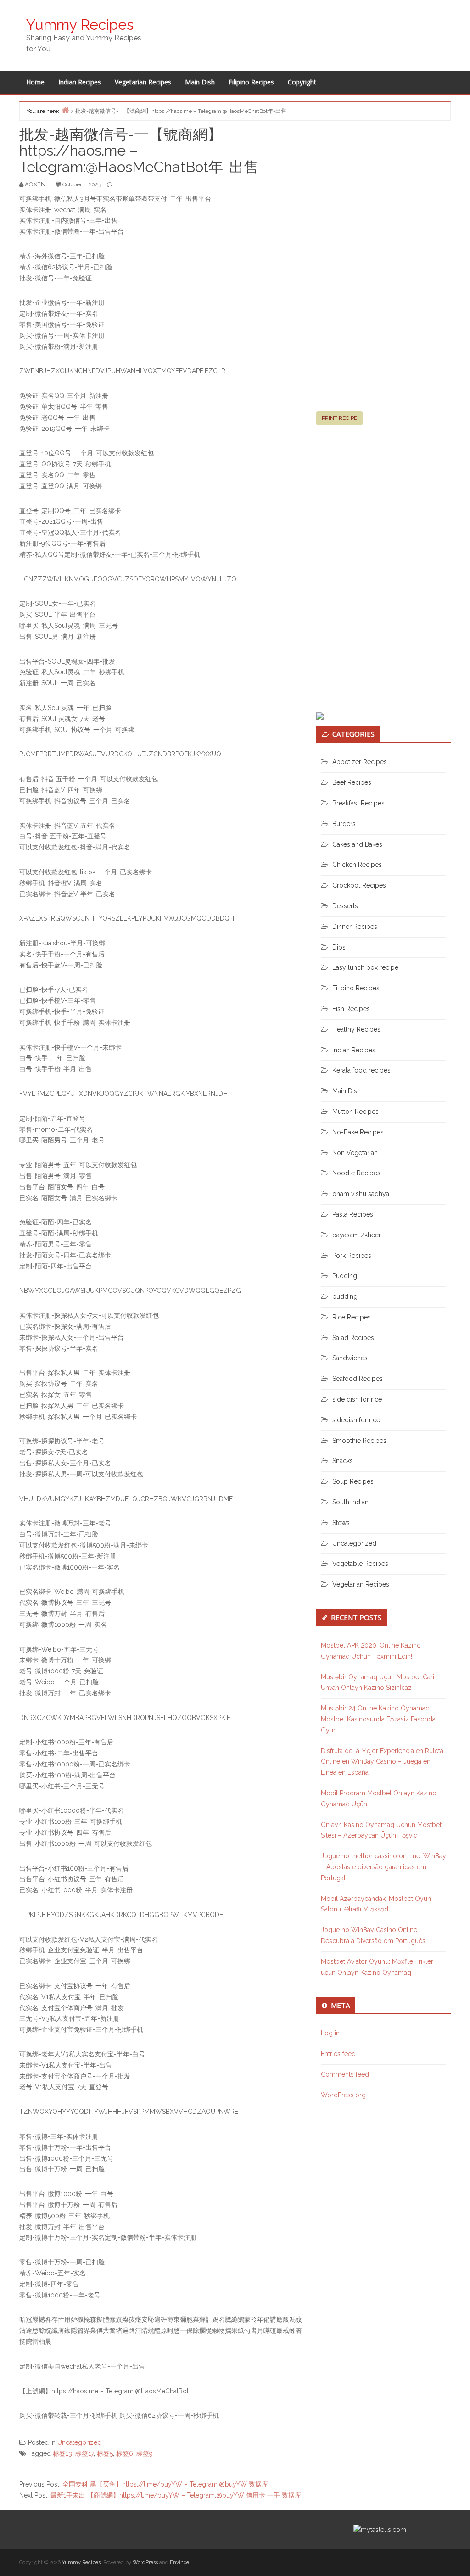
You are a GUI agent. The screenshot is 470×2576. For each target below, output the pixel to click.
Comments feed (345, 2074)
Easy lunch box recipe (365, 967)
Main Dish (200, 82)
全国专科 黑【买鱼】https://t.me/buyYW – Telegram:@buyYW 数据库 (165, 2484)
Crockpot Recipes (359, 885)
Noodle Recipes (356, 1173)
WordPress (145, 2562)
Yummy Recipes (80, 25)
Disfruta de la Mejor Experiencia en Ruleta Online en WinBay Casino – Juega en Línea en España (382, 1762)
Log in (330, 2033)
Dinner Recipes (355, 927)
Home (35, 82)
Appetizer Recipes (360, 762)
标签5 (105, 2453)
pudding (345, 1296)
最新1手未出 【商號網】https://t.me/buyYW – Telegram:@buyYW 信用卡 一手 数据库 (176, 2495)
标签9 (145, 2453)
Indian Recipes (80, 82)
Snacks (343, 1461)
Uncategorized (79, 2442)
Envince (179, 2562)
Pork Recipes (352, 1256)
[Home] (65, 110)
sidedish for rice (356, 1420)
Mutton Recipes (355, 1112)
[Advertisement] (385, 270)
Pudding (345, 1276)
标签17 (84, 2453)
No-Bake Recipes (358, 1132)
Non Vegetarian (355, 1153)
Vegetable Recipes (360, 1564)
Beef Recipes (352, 782)
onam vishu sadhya (361, 1194)
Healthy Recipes (356, 1029)
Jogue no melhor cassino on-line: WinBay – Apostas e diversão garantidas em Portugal (383, 1867)
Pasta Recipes (353, 1214)
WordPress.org (343, 2095)
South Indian (350, 1502)
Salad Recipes (353, 1338)
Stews (341, 1523)
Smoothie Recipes (359, 1441)
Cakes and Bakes (357, 844)
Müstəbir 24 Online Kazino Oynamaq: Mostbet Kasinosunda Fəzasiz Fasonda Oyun (378, 1719)
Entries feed (338, 2054)
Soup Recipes (353, 1481)
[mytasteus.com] (380, 2529)
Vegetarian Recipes (143, 82)
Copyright (302, 82)
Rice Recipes (352, 1317)
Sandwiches (350, 1358)
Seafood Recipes (358, 1379)
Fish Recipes (351, 1009)
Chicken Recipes (357, 865)
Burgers (344, 824)
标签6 (125, 2453)
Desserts (345, 906)
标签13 (62, 2453)
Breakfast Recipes (358, 803)
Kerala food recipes (361, 1070)
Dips (339, 947)
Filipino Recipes (251, 82)
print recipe (339, 418)
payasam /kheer (357, 1235)
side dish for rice (357, 1399)
